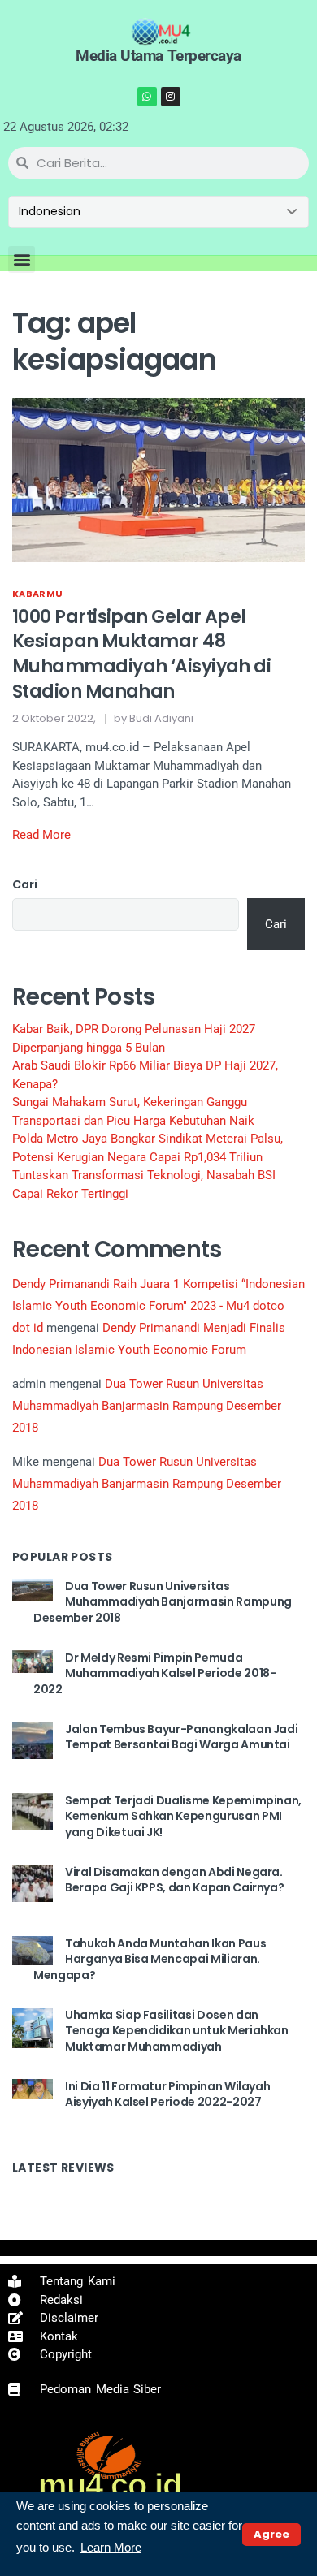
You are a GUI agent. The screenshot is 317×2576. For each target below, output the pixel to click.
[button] (22, 259)
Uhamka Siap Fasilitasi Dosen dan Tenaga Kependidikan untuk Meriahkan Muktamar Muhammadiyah (177, 2031)
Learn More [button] (111, 2547)
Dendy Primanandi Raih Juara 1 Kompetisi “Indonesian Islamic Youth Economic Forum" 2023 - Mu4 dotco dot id (158, 1306)
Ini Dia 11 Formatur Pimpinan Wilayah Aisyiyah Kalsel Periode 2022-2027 (167, 2094)
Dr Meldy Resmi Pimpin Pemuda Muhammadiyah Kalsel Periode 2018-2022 (154, 1673)
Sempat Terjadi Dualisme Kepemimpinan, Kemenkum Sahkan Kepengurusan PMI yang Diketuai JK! (183, 1816)
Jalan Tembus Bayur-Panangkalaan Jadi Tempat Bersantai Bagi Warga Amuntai (181, 1737)
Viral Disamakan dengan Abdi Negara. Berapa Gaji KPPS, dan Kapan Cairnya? (174, 1880)
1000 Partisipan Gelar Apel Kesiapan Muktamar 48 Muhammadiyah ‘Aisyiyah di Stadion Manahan (141, 654)
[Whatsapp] (147, 97)
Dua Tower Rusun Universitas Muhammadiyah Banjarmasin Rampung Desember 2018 (147, 1406)
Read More (41, 835)
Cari (25, 884)
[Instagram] (171, 97)
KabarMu (37, 594)
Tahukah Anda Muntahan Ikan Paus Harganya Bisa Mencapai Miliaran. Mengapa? (150, 1959)
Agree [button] (271, 2534)
